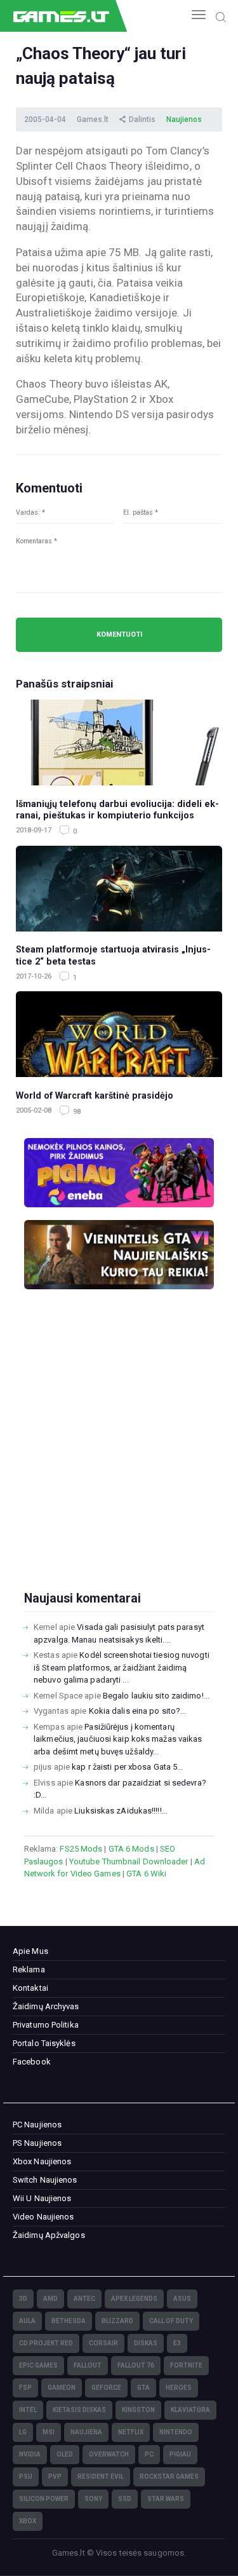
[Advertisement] (119, 1461)
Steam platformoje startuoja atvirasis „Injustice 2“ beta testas (113, 955)
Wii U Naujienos (42, 2198)
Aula (27, 2321)
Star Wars (166, 2499)
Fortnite (186, 2365)
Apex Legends (134, 2299)
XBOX (28, 2521)
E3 (177, 2343)
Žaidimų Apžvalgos (49, 2235)
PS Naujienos (37, 2143)
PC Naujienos (37, 2125)
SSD (125, 2499)
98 (76, 1112)
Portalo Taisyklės (44, 2043)
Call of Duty (171, 2321)
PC (149, 2454)
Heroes (179, 2388)
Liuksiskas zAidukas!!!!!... (121, 1811)
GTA (143, 2388)
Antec (84, 2299)
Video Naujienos (43, 2217)
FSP (25, 2388)
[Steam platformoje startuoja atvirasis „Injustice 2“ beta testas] (119, 889)
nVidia (30, 2454)
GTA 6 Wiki (146, 1874)
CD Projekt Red (46, 2343)
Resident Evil (101, 2477)
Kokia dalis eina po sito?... (138, 1711)
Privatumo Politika (46, 2025)
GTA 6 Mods (131, 1849)
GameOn (62, 2388)
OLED (65, 2454)
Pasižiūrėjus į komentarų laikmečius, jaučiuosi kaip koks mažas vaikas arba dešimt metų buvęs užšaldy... (118, 1739)
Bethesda (69, 2321)
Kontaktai (30, 1988)
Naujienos (184, 119)
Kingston (138, 2410)
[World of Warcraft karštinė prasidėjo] (119, 1034)
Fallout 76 (136, 2365)
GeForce (106, 2388)
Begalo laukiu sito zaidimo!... (156, 1696)
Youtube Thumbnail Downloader (129, 1861)
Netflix (131, 2432)
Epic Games (38, 2365)
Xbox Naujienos (42, 2161)
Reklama (29, 1969)
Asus (182, 2299)
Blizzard (117, 2321)
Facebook (32, 2062)
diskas (146, 2343)
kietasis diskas (79, 2410)
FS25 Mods (81, 1849)
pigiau (180, 2454)
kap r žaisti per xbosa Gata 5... (127, 1767)
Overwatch (109, 2454)
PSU (26, 2477)
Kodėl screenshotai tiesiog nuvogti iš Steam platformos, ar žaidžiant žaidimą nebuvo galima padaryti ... (122, 1667)
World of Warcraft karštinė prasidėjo (95, 1095)
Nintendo (176, 2432)
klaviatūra (190, 2410)
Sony (93, 2499)
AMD (50, 2299)
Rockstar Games (169, 2477)
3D (23, 2299)
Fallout (88, 2365)
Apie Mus (30, 1951)
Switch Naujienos (45, 2180)
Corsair (103, 2343)
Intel (28, 2410)
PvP (55, 2477)
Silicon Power (44, 2499)
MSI (49, 2432)
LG (23, 2432)
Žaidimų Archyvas (46, 2006)
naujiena (86, 2432)
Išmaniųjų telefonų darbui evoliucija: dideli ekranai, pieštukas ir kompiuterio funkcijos (117, 810)
